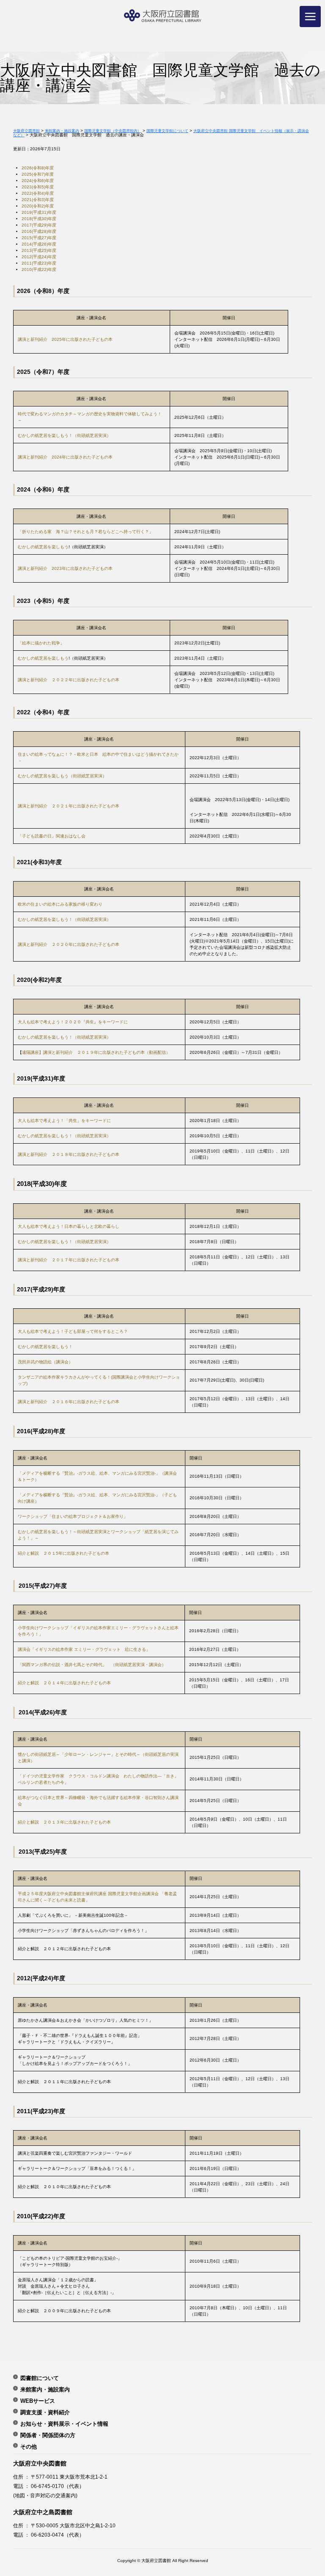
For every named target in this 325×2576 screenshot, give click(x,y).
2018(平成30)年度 (39, 219)
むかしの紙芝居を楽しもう (43, 547)
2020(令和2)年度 (38, 206)
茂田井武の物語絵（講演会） (45, 1362)
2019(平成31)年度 (39, 212)
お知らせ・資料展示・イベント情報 (64, 2424)
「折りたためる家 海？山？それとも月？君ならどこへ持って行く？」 (85, 532)
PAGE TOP (308, 2487)
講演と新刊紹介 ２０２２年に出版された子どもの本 (69, 680)
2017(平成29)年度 (39, 225)
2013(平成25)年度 (39, 250)
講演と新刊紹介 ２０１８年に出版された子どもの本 (69, 1154)
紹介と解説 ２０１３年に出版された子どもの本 (64, 1822)
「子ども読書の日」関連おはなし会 (52, 836)
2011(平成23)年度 (39, 263)
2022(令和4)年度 (38, 193)
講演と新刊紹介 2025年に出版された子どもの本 (65, 339)
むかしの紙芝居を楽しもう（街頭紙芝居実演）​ (62, 776)
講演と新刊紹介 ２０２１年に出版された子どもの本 (69, 806)
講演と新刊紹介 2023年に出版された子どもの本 (65, 568)
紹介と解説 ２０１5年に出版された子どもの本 (63, 1553)
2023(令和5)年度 (38, 187)
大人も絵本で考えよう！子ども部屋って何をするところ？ (73, 1331)
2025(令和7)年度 (38, 174)
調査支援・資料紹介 (45, 2412)
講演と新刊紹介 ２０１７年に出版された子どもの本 (69, 1260)
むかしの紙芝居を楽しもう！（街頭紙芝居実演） (64, 435)
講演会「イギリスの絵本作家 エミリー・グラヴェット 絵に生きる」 (84, 1649)
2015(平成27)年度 (39, 238)
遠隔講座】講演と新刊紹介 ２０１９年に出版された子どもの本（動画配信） (96, 1052)
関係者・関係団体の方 (48, 2435)
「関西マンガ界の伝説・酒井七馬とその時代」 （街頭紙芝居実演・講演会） (92, 1665)
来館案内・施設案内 (45, 2389)
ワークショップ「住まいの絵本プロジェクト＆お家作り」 (73, 1516)
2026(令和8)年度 (38, 168)
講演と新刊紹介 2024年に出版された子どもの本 (65, 457)
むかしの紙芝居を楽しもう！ (45, 1347)
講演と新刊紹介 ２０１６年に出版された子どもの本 (69, 1402)
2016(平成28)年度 (39, 231)
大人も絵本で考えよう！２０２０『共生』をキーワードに (73, 1022)
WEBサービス (38, 2401)
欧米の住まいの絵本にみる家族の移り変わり (60, 904)
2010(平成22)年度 (39, 269)
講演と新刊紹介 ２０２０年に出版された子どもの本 (69, 944)
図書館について (40, 2378)
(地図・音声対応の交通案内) (45, 2496)
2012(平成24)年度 (39, 257)
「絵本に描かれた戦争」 (41, 643)
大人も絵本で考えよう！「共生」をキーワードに (64, 1121)
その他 (29, 2446)
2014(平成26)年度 (39, 244)
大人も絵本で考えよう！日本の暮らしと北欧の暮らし (69, 1226)
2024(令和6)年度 (38, 181)
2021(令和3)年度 (38, 200)
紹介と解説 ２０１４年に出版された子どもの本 (64, 1683)
